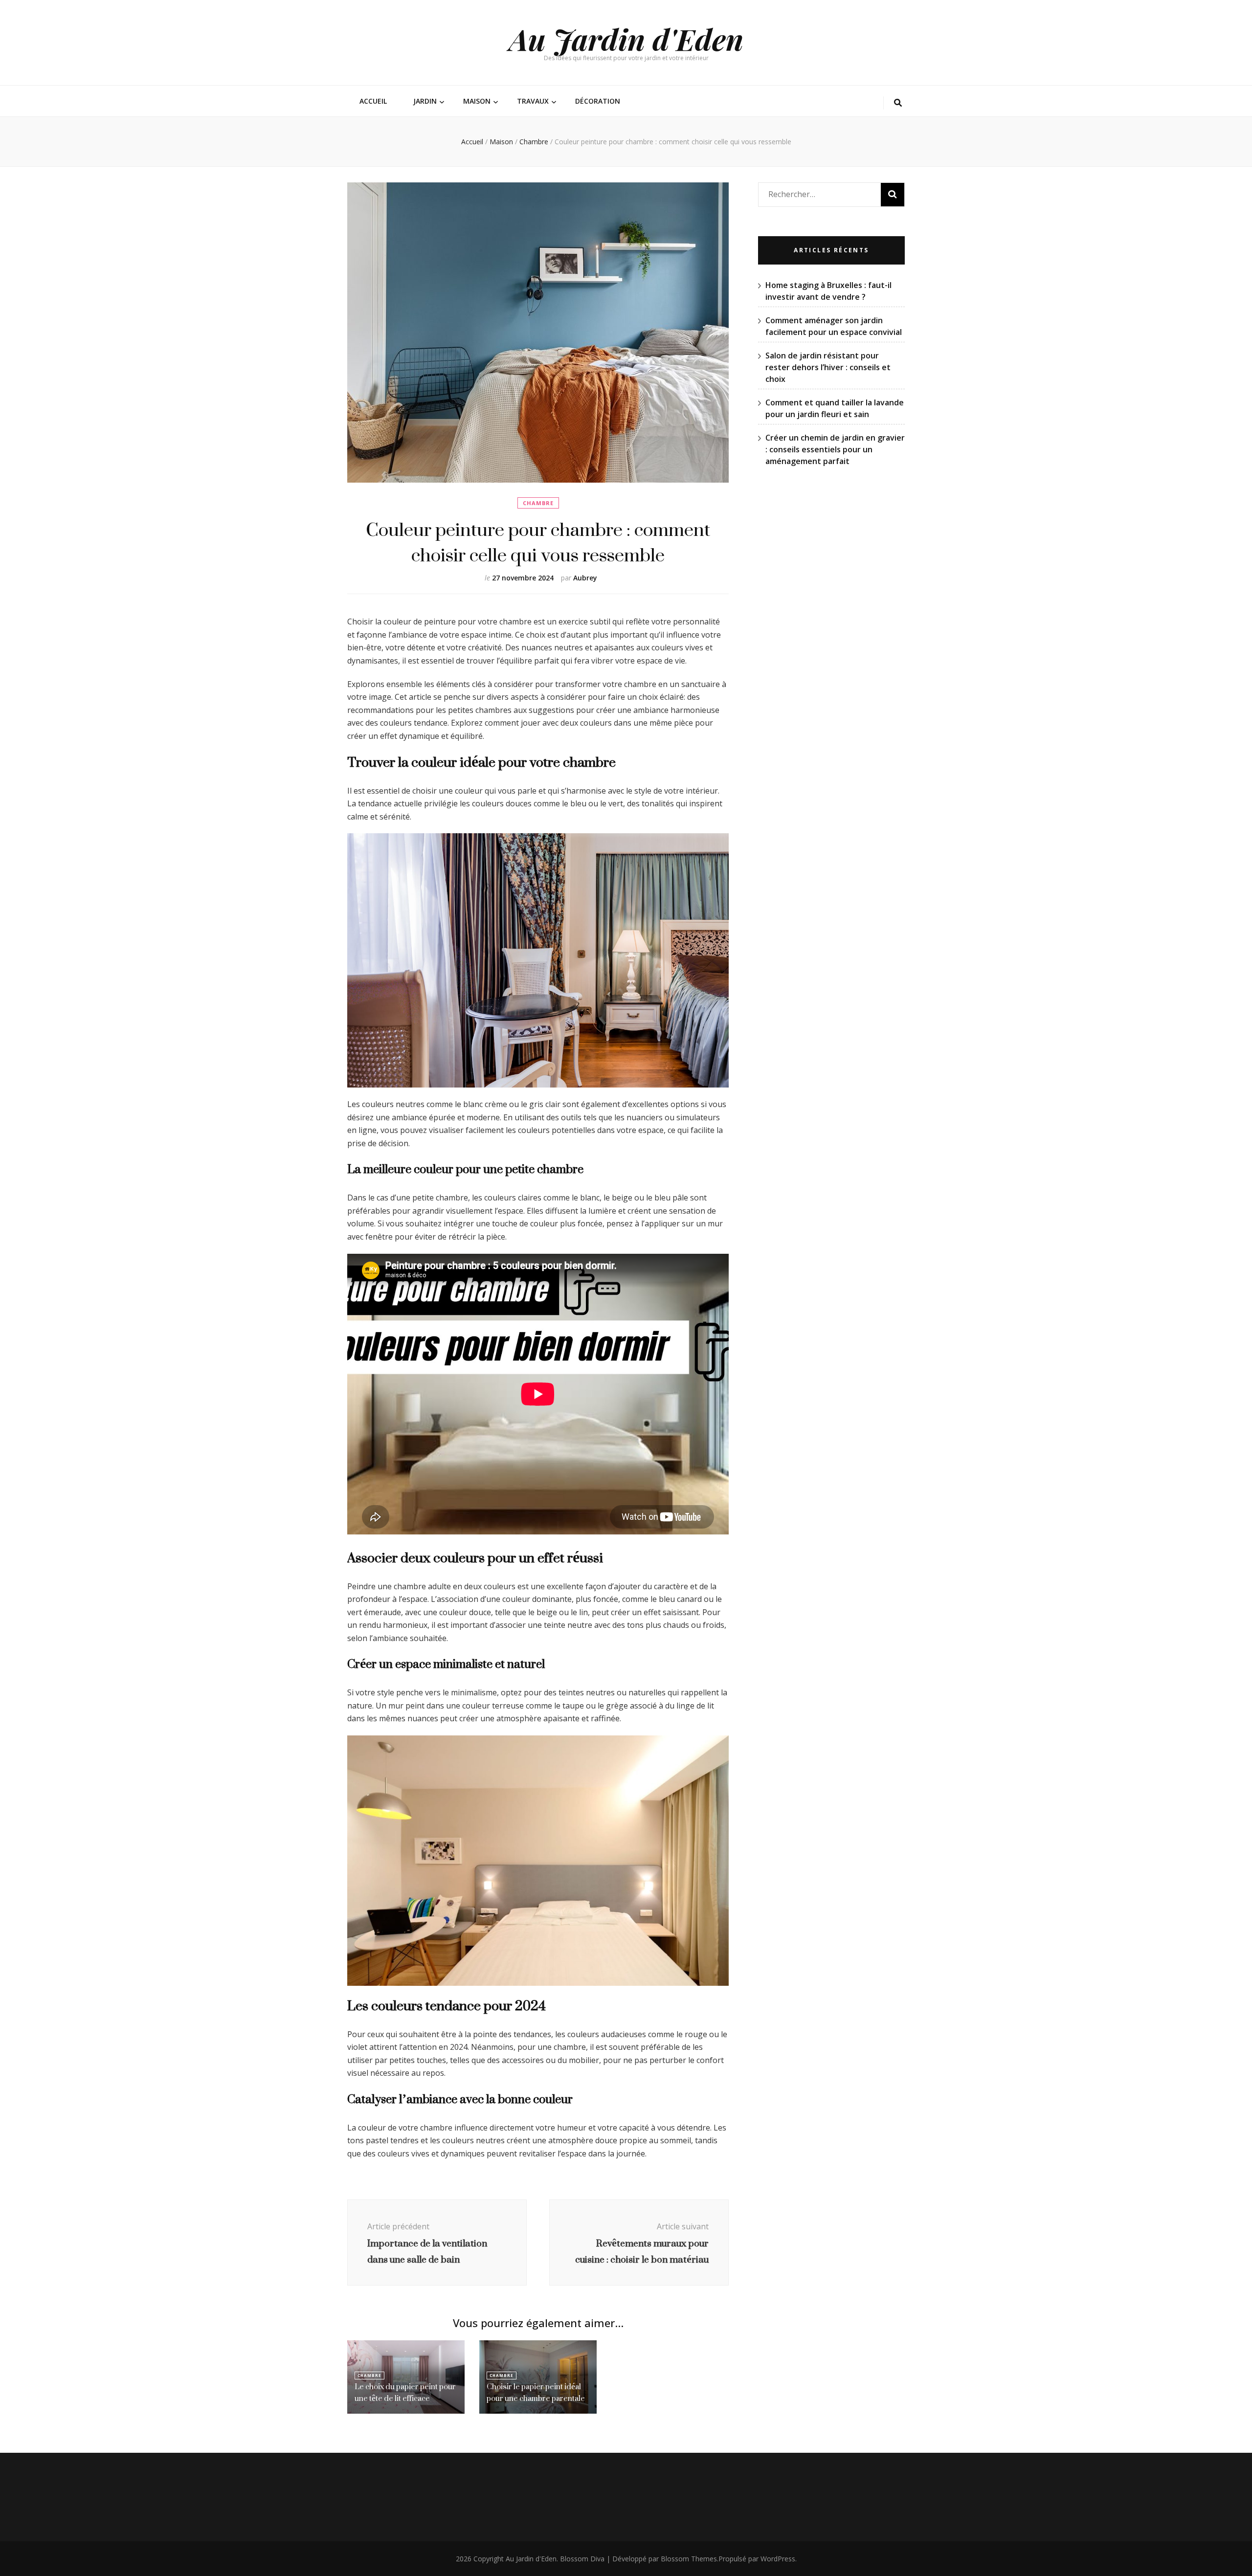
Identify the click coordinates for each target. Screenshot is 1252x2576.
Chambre (538, 503)
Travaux (533, 101)
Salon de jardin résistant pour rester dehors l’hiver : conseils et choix (828, 367)
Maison (477, 101)
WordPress (778, 2559)
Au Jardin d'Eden (626, 39)
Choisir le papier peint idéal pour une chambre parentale (536, 2392)
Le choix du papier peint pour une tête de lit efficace (405, 2392)
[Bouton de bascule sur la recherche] (898, 103)
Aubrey (585, 578)
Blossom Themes (689, 2559)
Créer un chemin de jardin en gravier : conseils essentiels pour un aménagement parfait (835, 449)
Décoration (598, 101)
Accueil (373, 101)
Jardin (425, 101)
